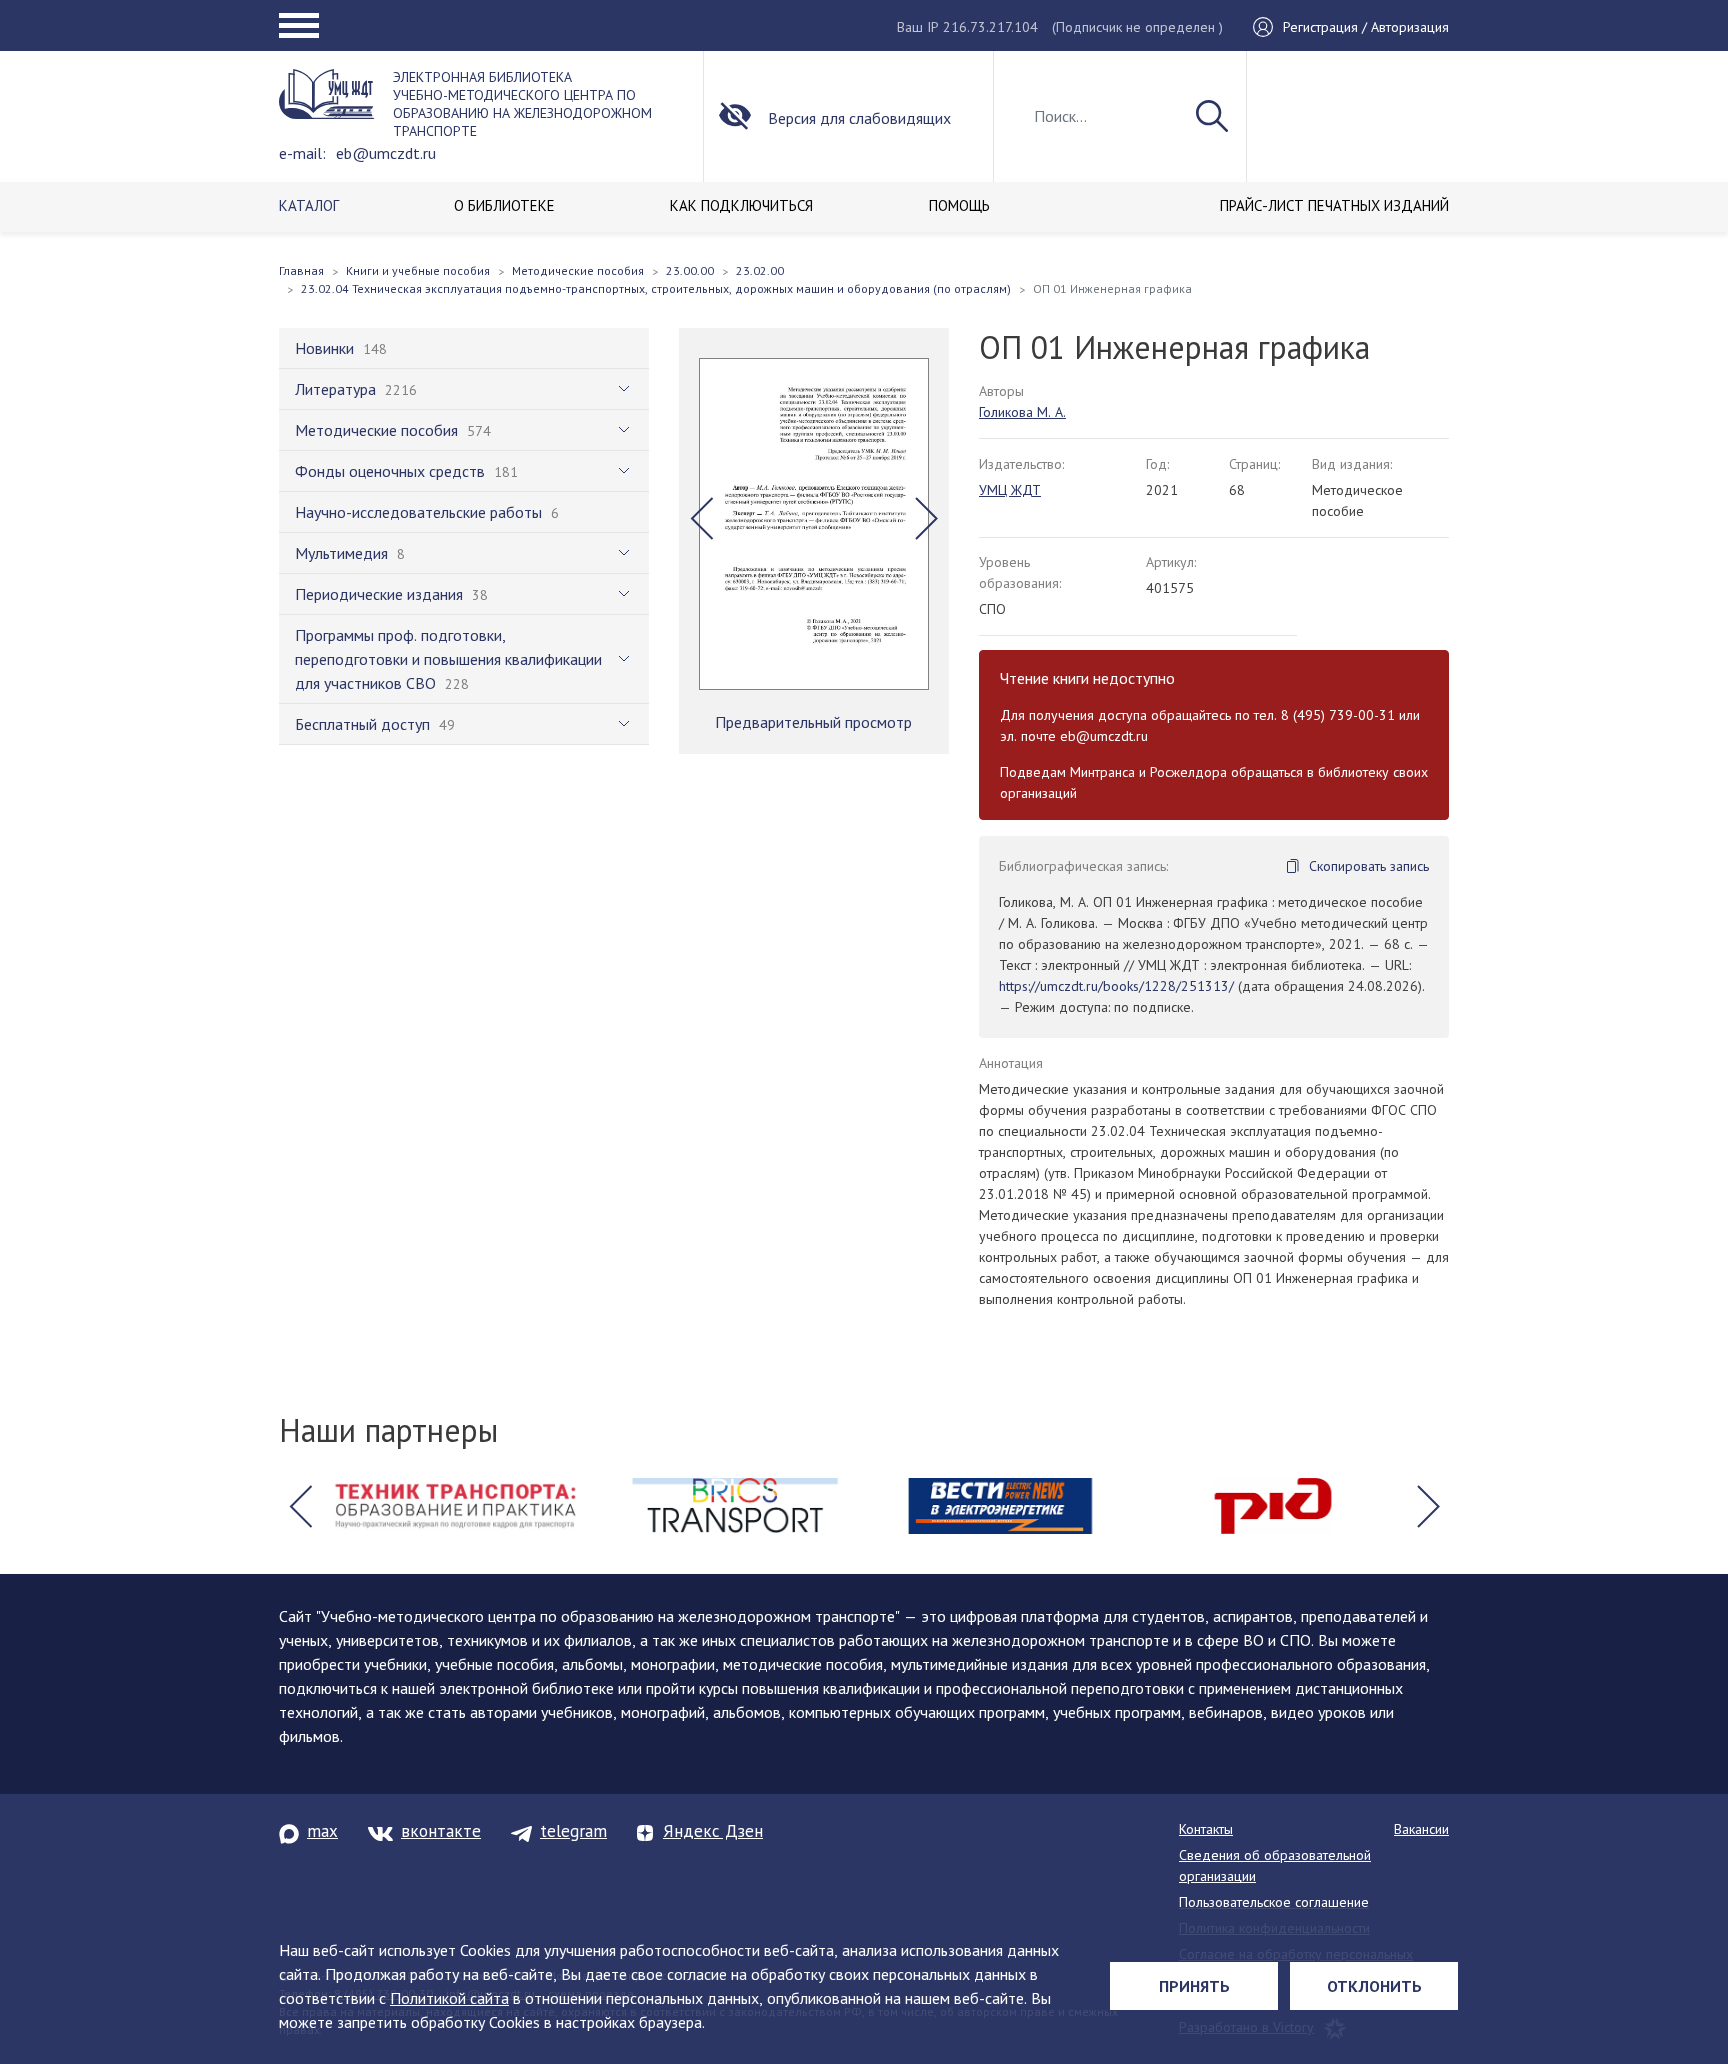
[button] (701, 519)
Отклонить (1374, 1986)
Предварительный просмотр (813, 722)
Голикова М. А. (1022, 412)
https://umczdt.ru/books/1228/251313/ (1116, 986)
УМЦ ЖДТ (1010, 490)
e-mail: (302, 153)
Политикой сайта (449, 1998)
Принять (1194, 1986)
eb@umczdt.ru (386, 153)
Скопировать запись (1369, 866)
